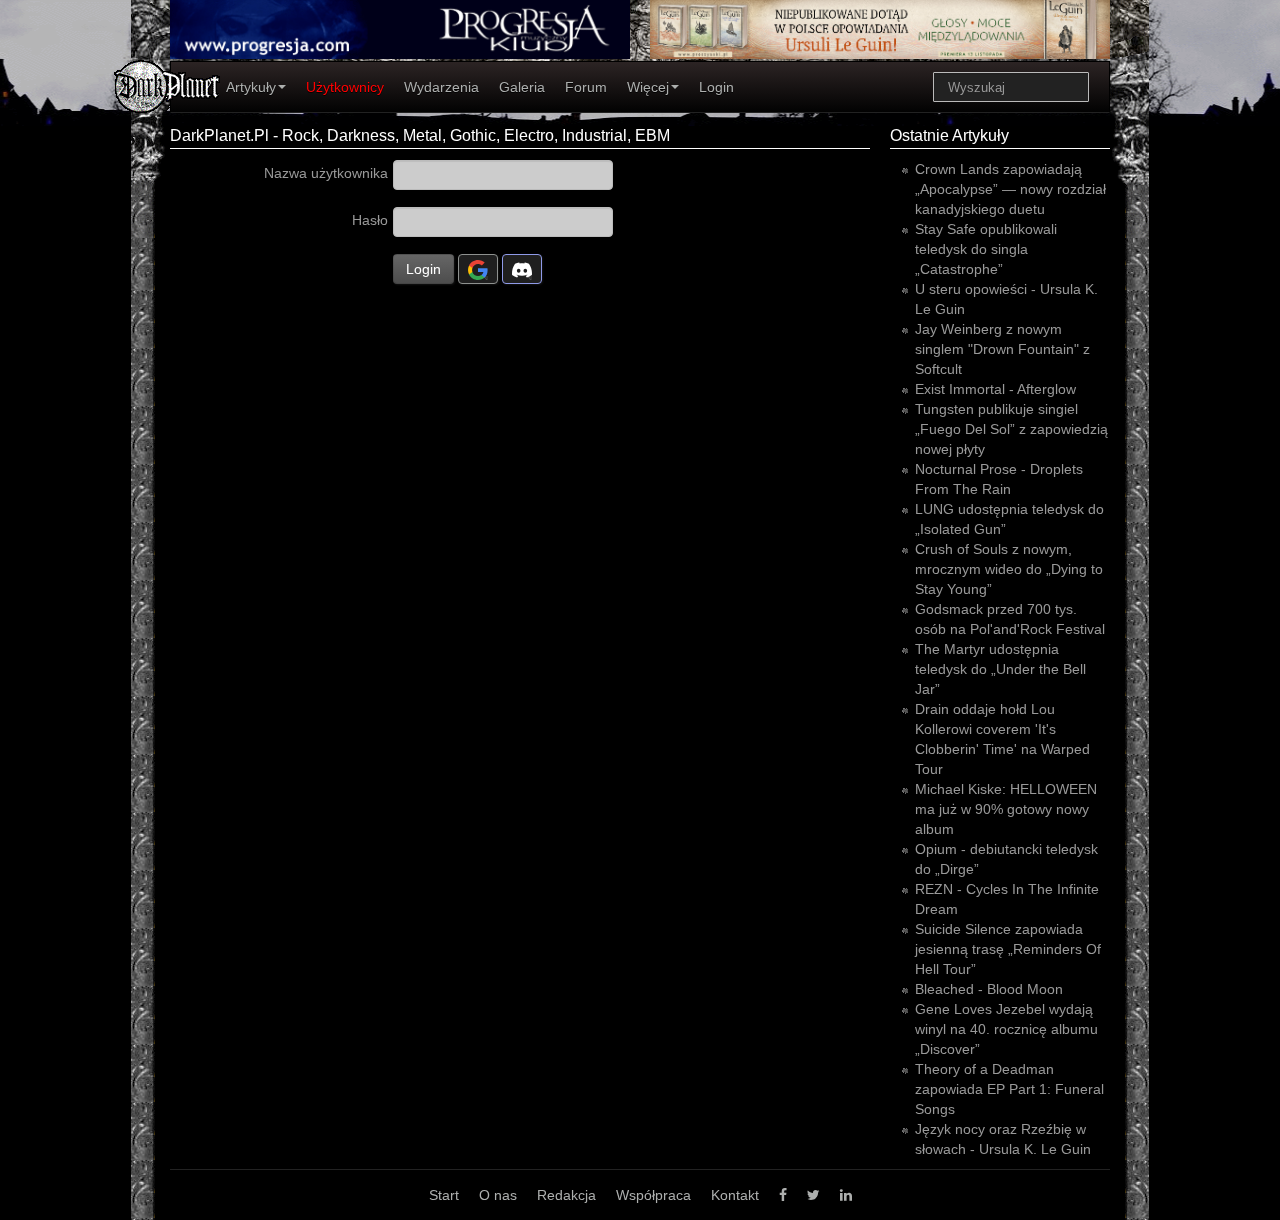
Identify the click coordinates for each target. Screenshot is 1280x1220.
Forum (586, 87)
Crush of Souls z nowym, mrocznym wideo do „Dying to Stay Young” (1009, 569)
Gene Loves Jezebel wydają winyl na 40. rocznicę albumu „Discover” (1006, 1029)
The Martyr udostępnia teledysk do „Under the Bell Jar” (1000, 669)
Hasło (370, 220)
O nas (498, 1195)
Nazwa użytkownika (326, 173)
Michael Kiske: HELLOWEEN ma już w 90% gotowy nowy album (1006, 809)
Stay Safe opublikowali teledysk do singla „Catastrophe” (986, 249)
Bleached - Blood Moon (989, 989)
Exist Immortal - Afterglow (995, 389)
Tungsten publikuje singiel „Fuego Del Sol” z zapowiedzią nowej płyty (1011, 429)
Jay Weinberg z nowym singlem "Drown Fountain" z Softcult (1002, 349)
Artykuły (251, 87)
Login (716, 87)
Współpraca (653, 1195)
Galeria (522, 87)
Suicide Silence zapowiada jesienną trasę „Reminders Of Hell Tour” (1008, 949)
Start (444, 1195)
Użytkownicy (345, 87)
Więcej (648, 87)
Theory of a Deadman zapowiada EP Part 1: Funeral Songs (1009, 1089)
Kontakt (735, 1195)
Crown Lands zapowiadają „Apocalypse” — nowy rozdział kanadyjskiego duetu (1010, 189)
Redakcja (566, 1195)
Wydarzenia (441, 87)
